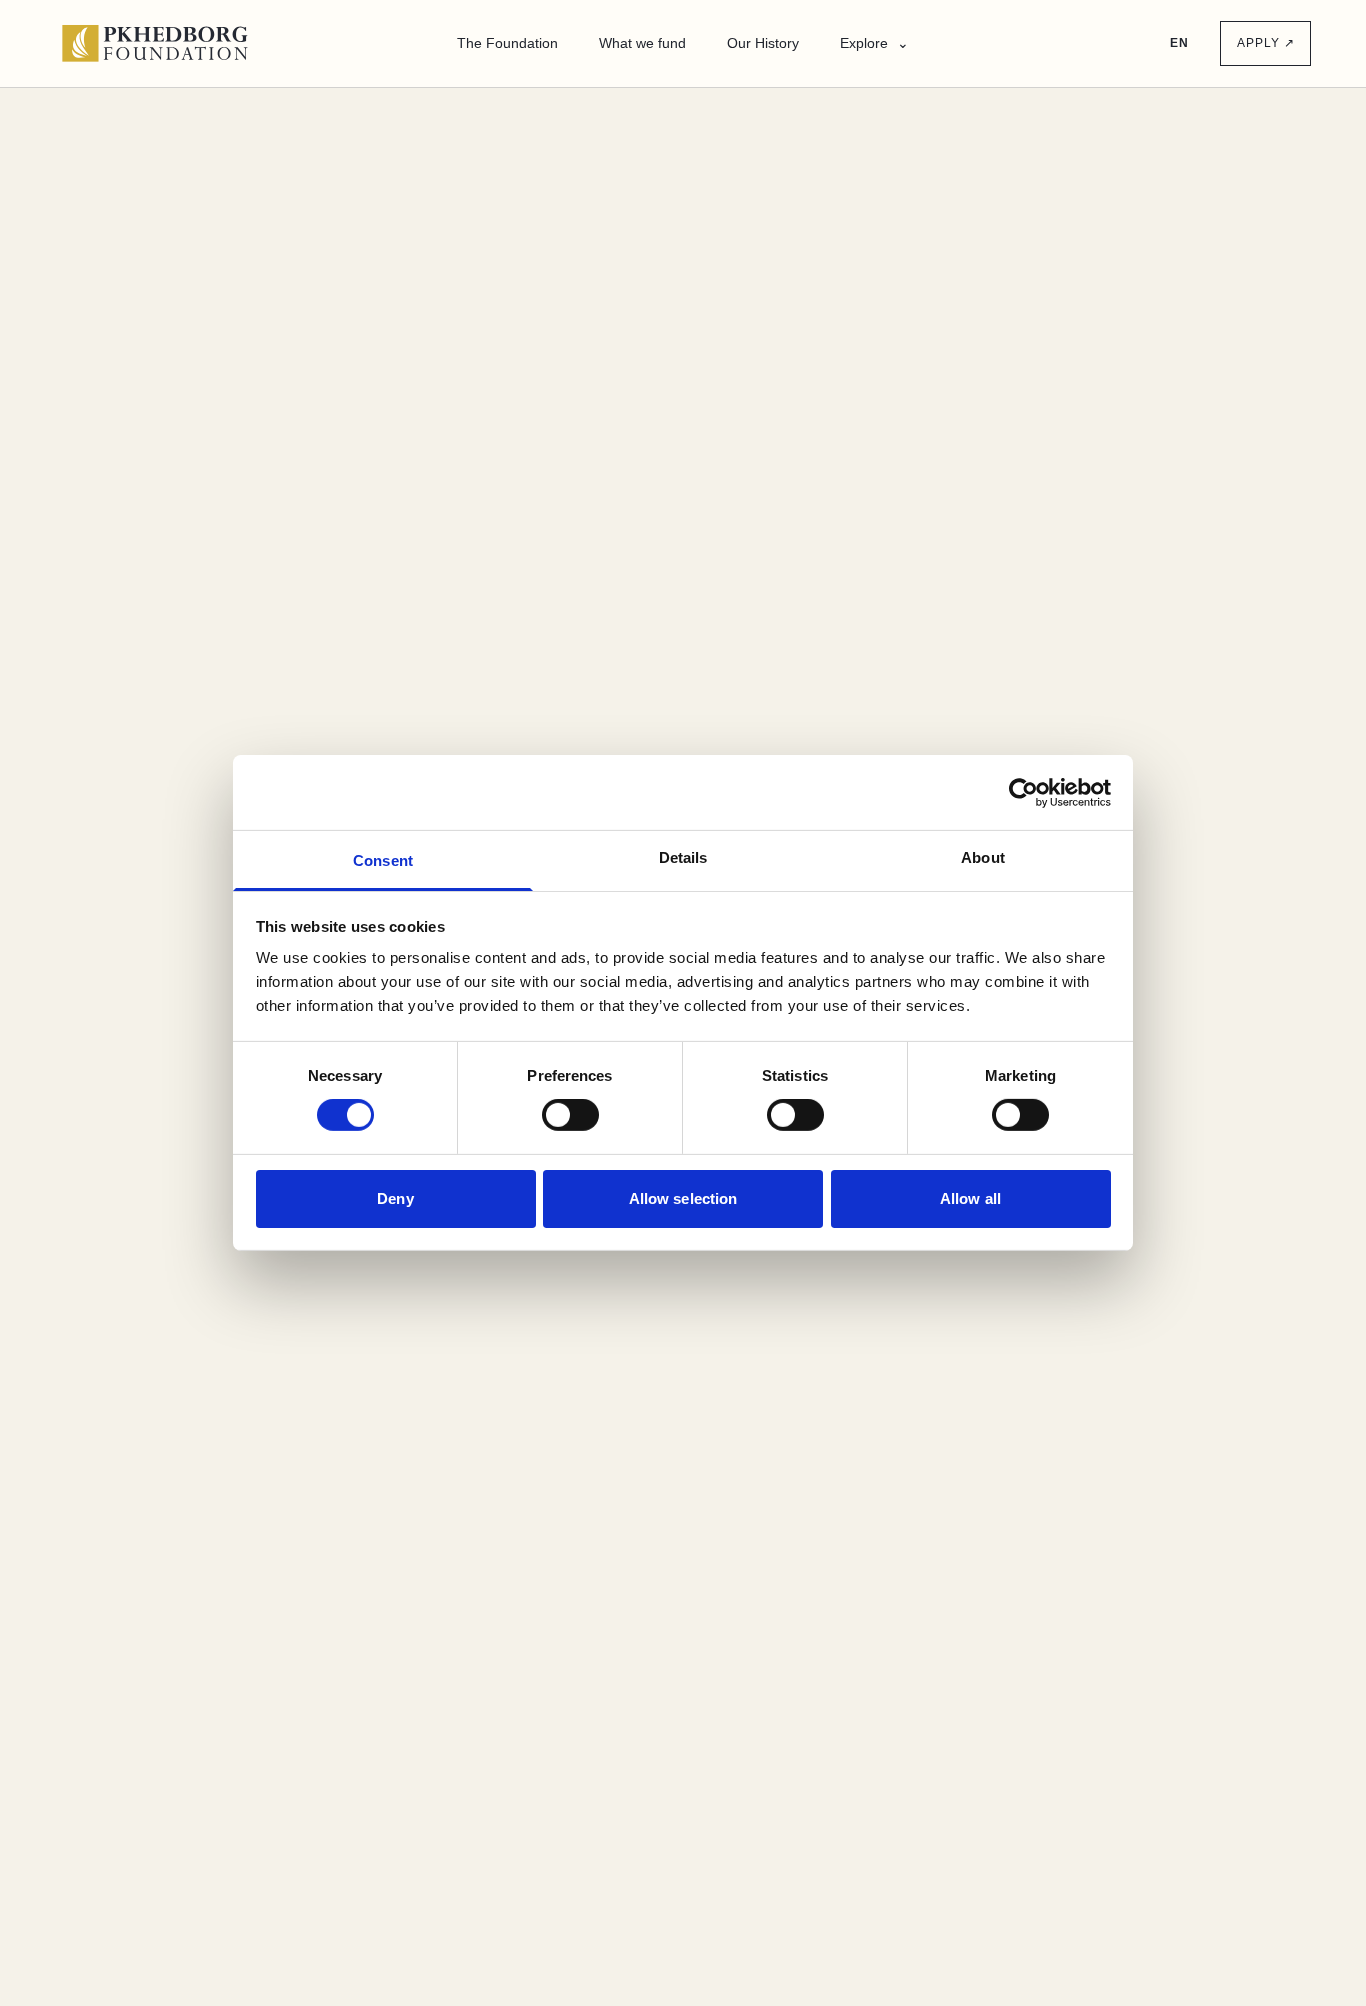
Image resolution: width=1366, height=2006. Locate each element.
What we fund (642, 43)
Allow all (970, 1198)
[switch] (570, 1115)
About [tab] (983, 857)
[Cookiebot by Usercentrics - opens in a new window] (1023, 792)
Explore (874, 43)
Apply (1265, 43)
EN (1179, 43)
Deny (395, 1198)
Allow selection (683, 1198)
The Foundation (507, 43)
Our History (763, 43)
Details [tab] (683, 857)
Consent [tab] (383, 860)
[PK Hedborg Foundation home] (164, 43)
